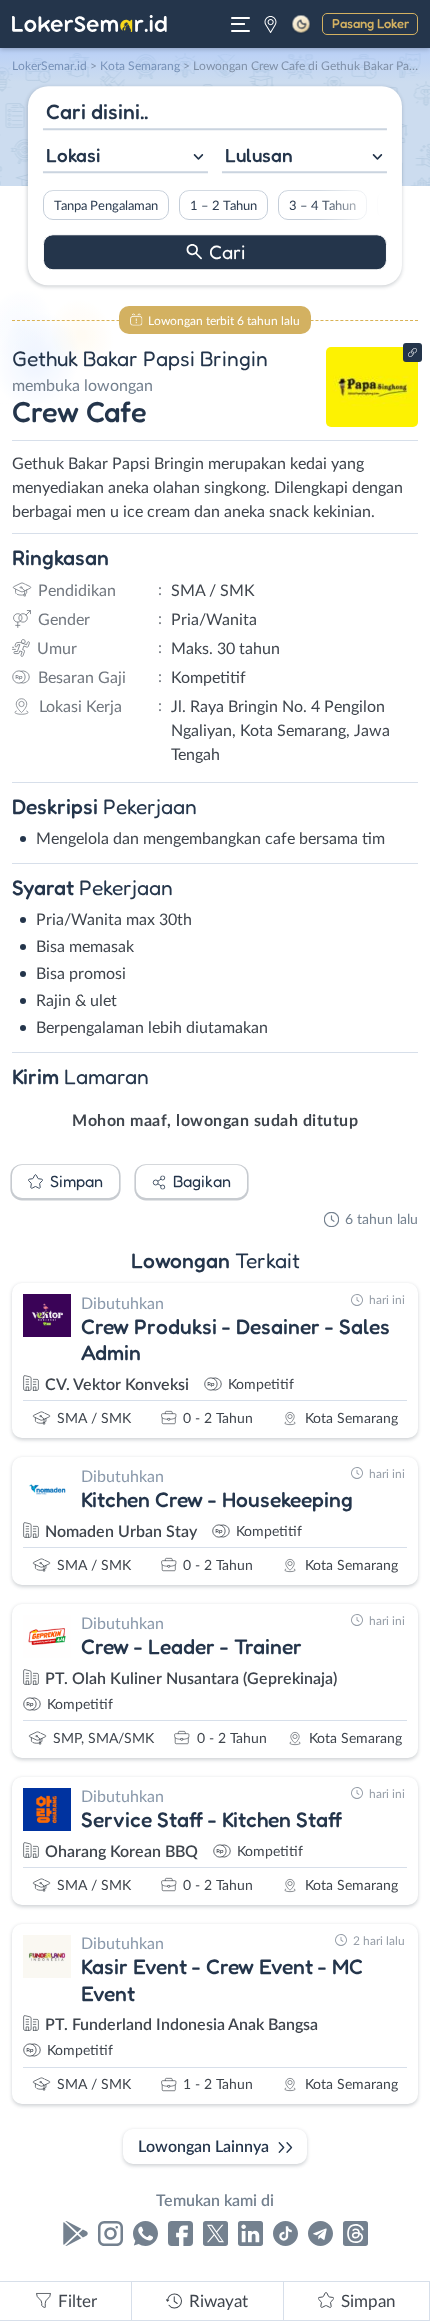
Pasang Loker (370, 23)
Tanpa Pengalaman (106, 206)
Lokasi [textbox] (73, 155)
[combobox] (125, 157)
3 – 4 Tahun (322, 206)
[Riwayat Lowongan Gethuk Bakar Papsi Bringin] (372, 422)
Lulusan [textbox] (259, 155)
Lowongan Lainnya (203, 2147)
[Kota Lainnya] (270, 24)
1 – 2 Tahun (223, 206)
